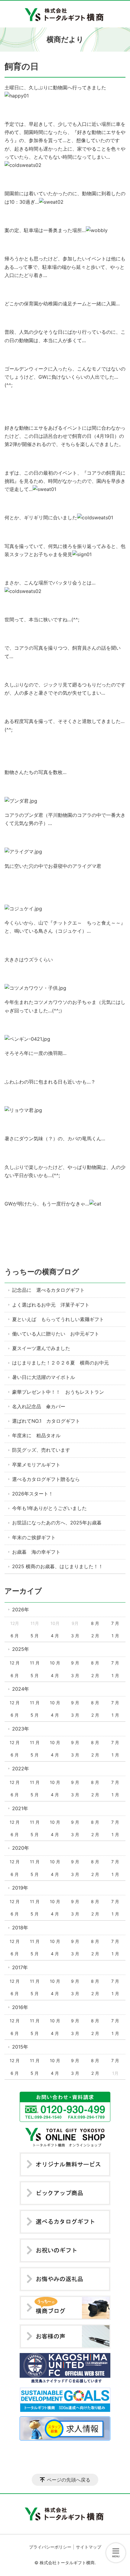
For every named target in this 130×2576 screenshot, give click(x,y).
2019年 (20, 1888)
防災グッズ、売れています (41, 1450)
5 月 (35, 1636)
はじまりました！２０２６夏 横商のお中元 (60, 1363)
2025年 (21, 1649)
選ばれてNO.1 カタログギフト (46, 1421)
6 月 (15, 1636)
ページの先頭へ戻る (69, 2480)
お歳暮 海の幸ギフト (36, 1552)
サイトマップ (89, 2547)
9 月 (75, 1663)
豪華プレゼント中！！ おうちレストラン (58, 1392)
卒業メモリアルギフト (36, 1465)
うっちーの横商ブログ (42, 1272)
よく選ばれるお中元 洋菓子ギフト (51, 1305)
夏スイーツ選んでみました (41, 1348)
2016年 (20, 2007)
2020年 (21, 1848)
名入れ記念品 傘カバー (39, 1406)
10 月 (55, 1663)
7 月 (115, 1623)
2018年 (20, 1928)
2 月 (95, 1636)
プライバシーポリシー (50, 2547)
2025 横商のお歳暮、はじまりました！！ (58, 1566)
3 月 (75, 1636)
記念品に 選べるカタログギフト (48, 1290)
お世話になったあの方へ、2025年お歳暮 (57, 1523)
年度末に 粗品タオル (36, 1435)
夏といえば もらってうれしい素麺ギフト (58, 1319)
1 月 (115, 1636)
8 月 (95, 1623)
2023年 (21, 1729)
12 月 (15, 1663)
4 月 (55, 1636)
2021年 (20, 1808)
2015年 (20, 2047)
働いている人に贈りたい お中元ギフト (56, 1334)
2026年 (21, 1610)
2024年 (21, 1689)
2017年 (20, 1967)
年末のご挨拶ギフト (34, 1537)
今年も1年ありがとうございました (49, 1508)
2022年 (21, 1769)
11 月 (35, 1663)
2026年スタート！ (33, 1494)
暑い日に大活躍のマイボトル (44, 1377)
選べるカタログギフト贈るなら (46, 1479)
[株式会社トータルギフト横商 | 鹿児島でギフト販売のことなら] (65, 14)
